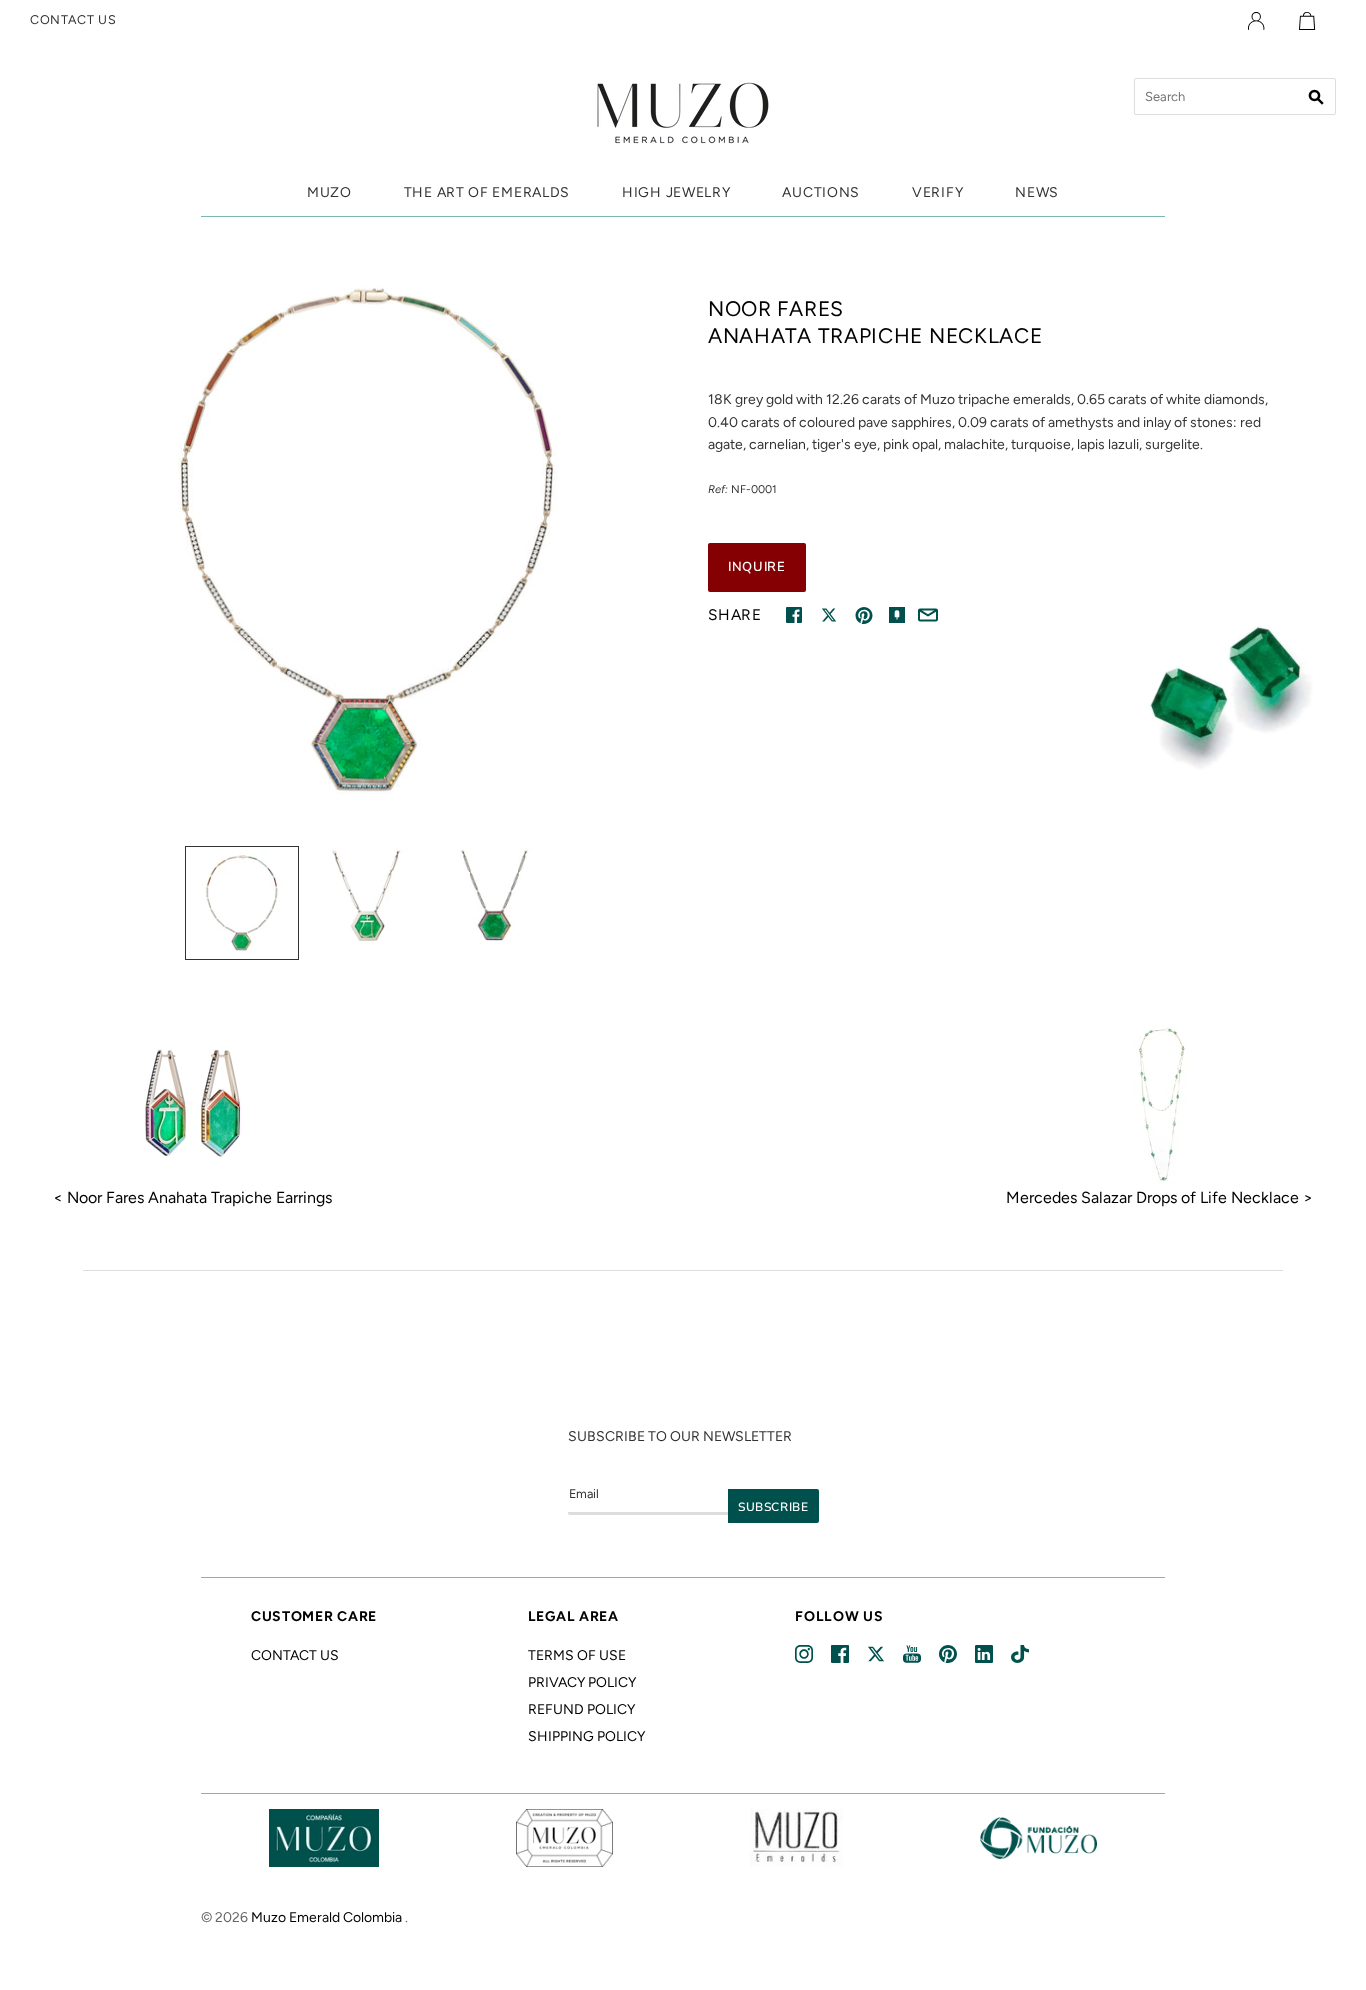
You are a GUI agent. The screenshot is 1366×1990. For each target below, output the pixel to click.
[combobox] (1235, 96)
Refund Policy (581, 1709)
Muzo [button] (329, 192)
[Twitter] (877, 1654)
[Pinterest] (949, 1654)
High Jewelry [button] (676, 192)
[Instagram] (805, 1654)
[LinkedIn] (985, 1654)
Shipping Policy (586, 1736)
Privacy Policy (582, 1682)
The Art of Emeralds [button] (487, 192)
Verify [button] (937, 192)
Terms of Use (577, 1655)
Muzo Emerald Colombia (326, 1917)
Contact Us (295, 1655)
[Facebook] (841, 1654)
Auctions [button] (821, 192)
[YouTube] (913, 1654)
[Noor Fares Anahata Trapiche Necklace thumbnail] (242, 903)
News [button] (1037, 192)
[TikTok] (1021, 1654)
